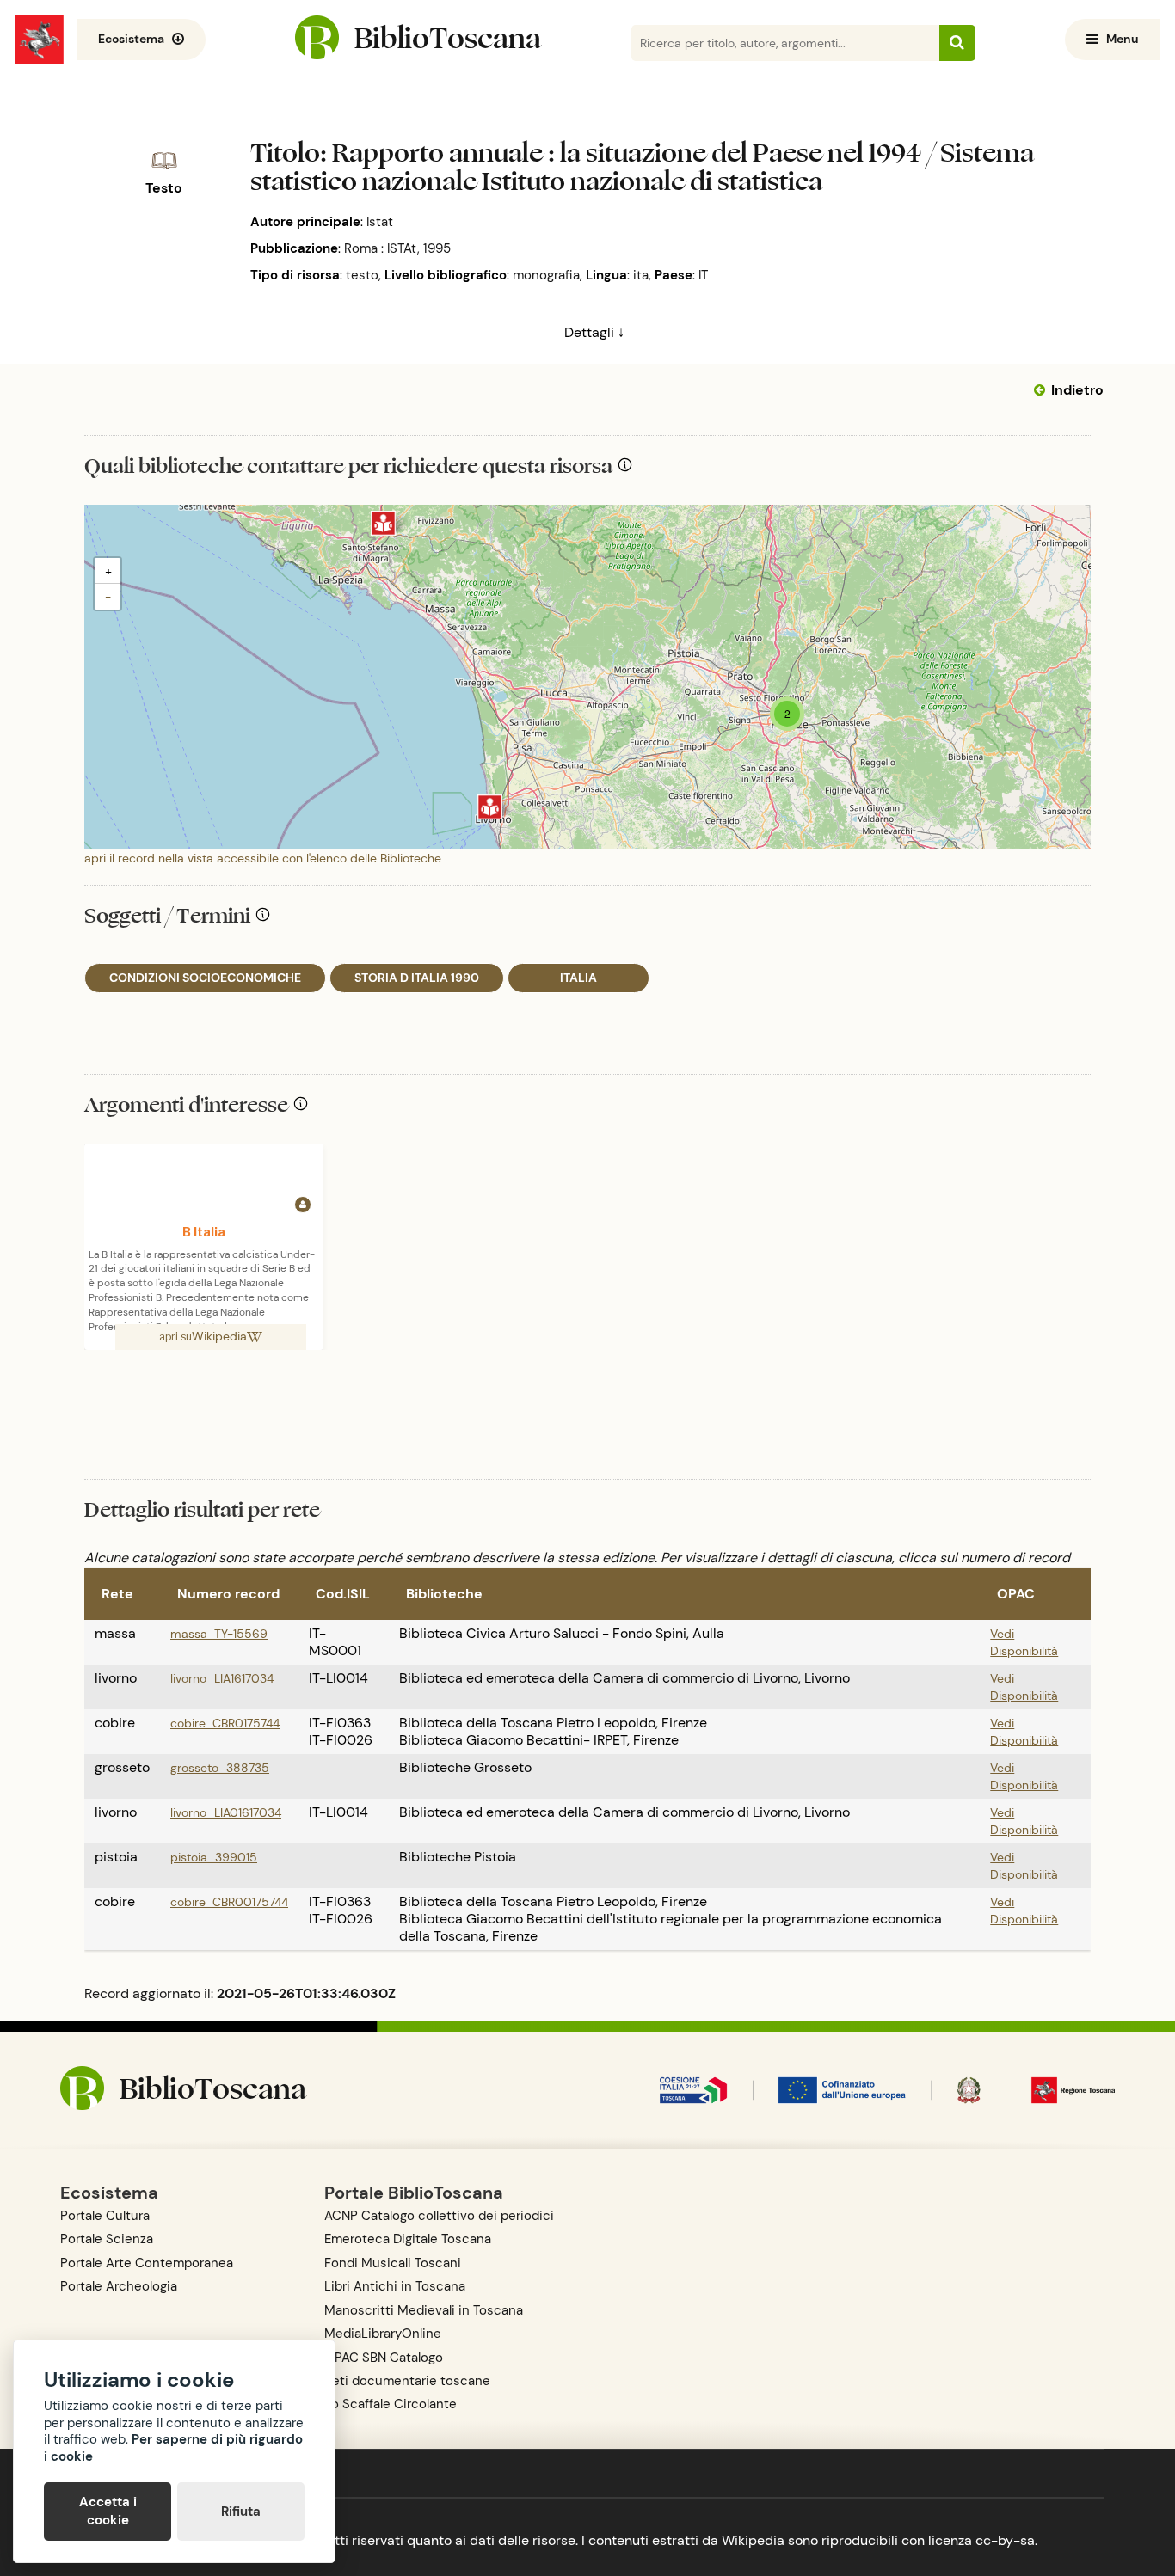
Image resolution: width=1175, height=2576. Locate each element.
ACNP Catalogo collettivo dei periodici (439, 2216)
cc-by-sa (1005, 2540)
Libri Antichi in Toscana (395, 2286)
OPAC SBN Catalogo (384, 2358)
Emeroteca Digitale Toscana (408, 2239)
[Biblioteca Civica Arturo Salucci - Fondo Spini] (383, 523)
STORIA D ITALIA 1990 (417, 978)
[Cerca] (957, 43)
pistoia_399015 (214, 1857)
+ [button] (108, 571)
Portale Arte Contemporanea (147, 2263)
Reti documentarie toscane (407, 2381)
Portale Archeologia (119, 2286)
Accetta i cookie (108, 2511)
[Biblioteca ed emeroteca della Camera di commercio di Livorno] (490, 807)
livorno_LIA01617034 (226, 1812)
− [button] (108, 597)
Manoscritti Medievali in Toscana (424, 2310)
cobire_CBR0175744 (225, 1723)
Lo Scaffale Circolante (391, 2404)
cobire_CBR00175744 (229, 1902)
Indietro (1077, 390)
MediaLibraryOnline (383, 2334)
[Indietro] (1043, 390)
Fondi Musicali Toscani (393, 2263)
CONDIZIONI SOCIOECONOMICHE (205, 978)
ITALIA (578, 978)
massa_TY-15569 (219, 1634)
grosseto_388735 (220, 1768)
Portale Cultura (105, 2216)
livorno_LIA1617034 (222, 1678)
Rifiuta (241, 2512)
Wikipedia (219, 1336)
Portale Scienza (107, 2239)
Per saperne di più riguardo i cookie (173, 2448)
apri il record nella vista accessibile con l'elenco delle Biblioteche (263, 858)
